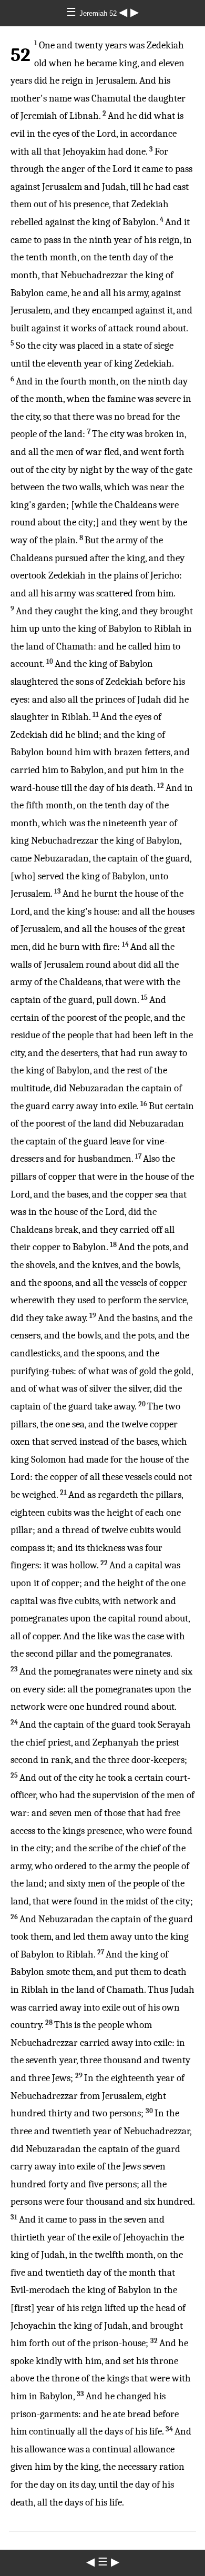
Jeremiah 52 (99, 13)
